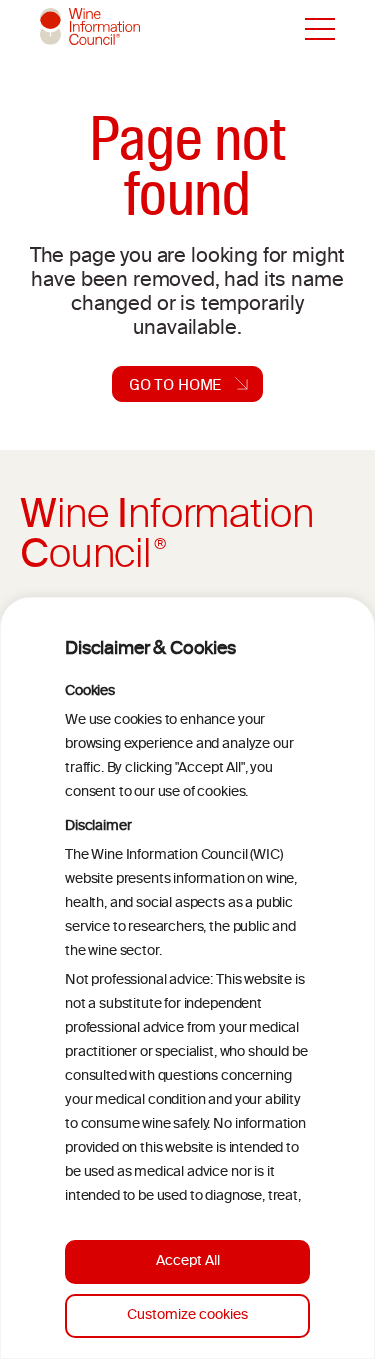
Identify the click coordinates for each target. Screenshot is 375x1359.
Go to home (175, 384)
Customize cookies (187, 1315)
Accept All (188, 1261)
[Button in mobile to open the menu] (320, 30)
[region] (187, 978)
